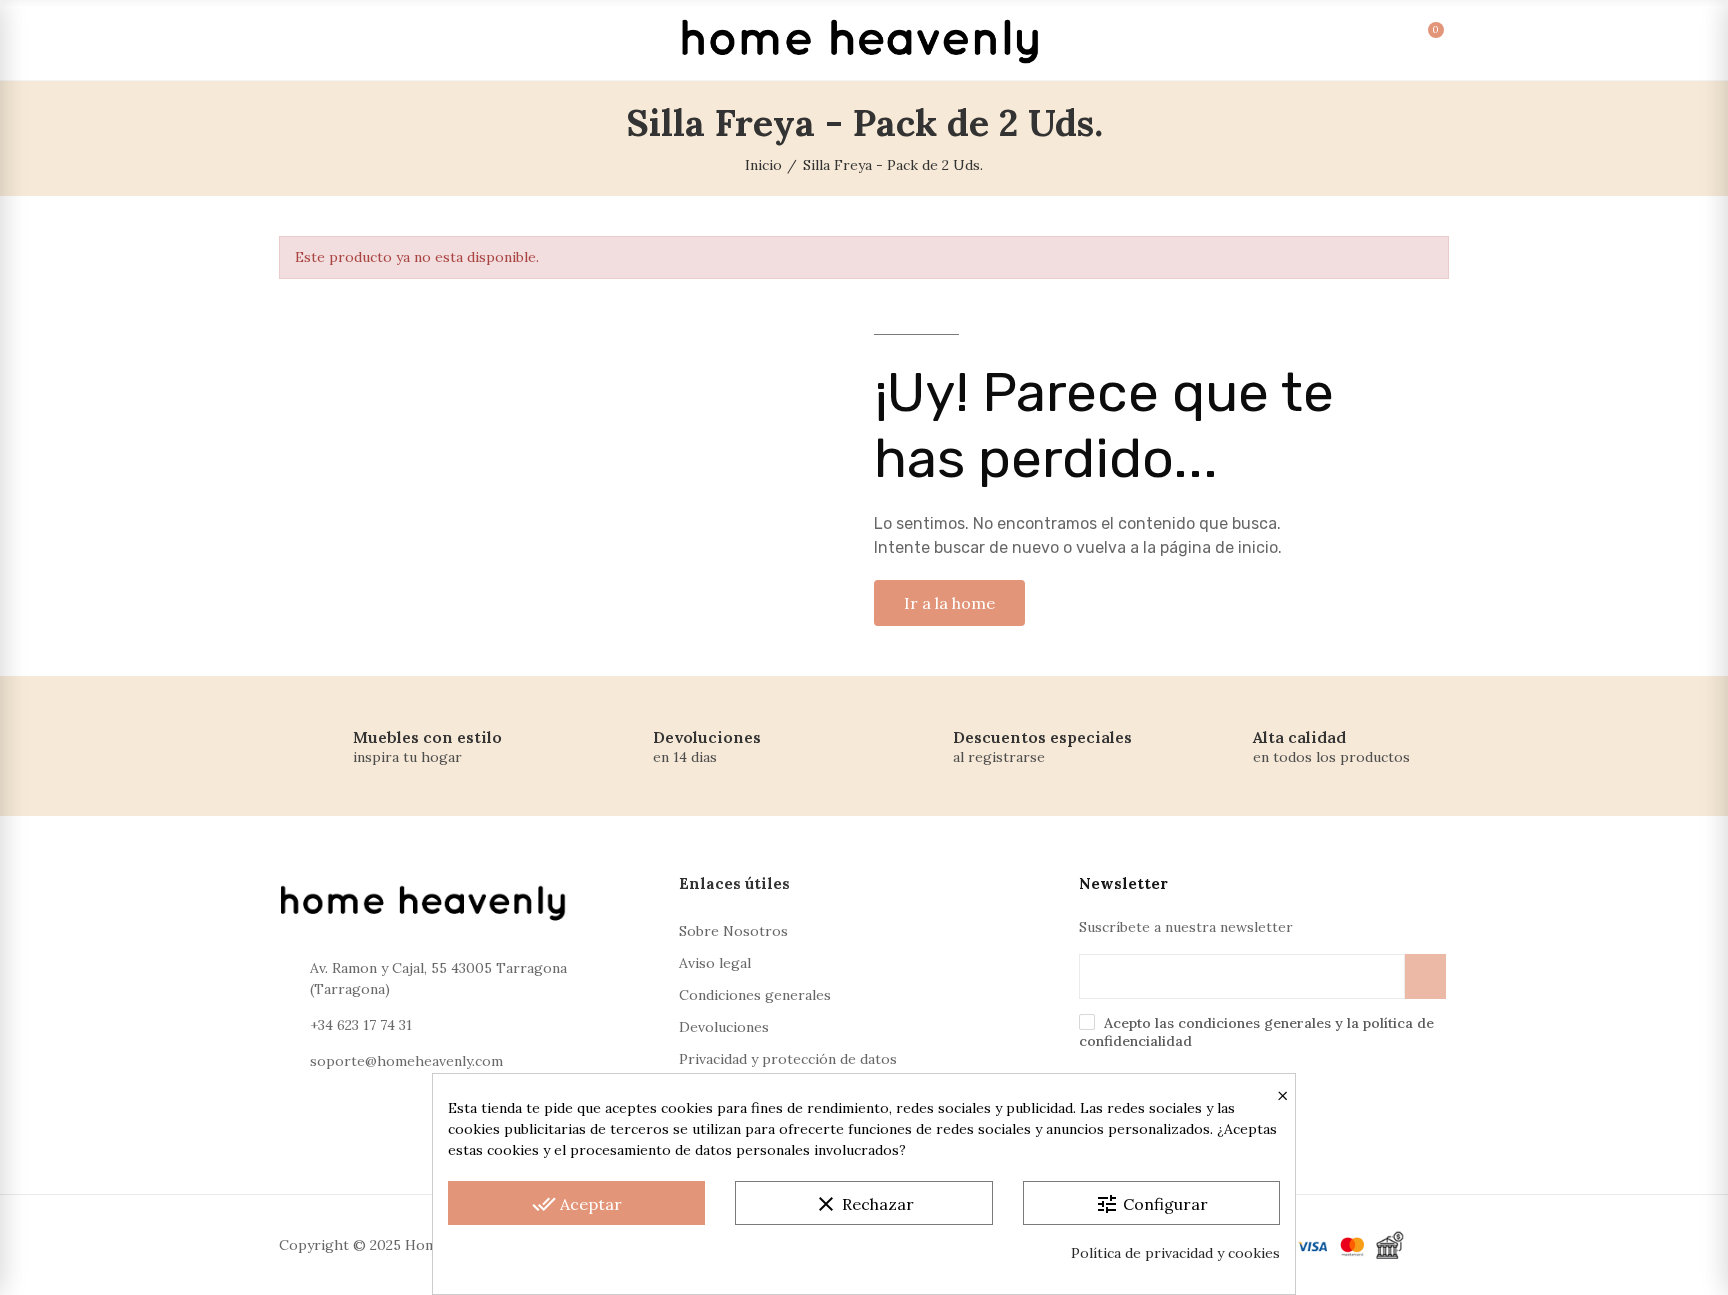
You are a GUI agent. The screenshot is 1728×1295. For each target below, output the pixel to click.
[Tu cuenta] (1331, 40)
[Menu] (302, 40)
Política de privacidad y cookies (1175, 1253)
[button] (949, 603)
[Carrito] (1413, 40)
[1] (1425, 976)
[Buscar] (1290, 40)
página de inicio (1219, 547)
